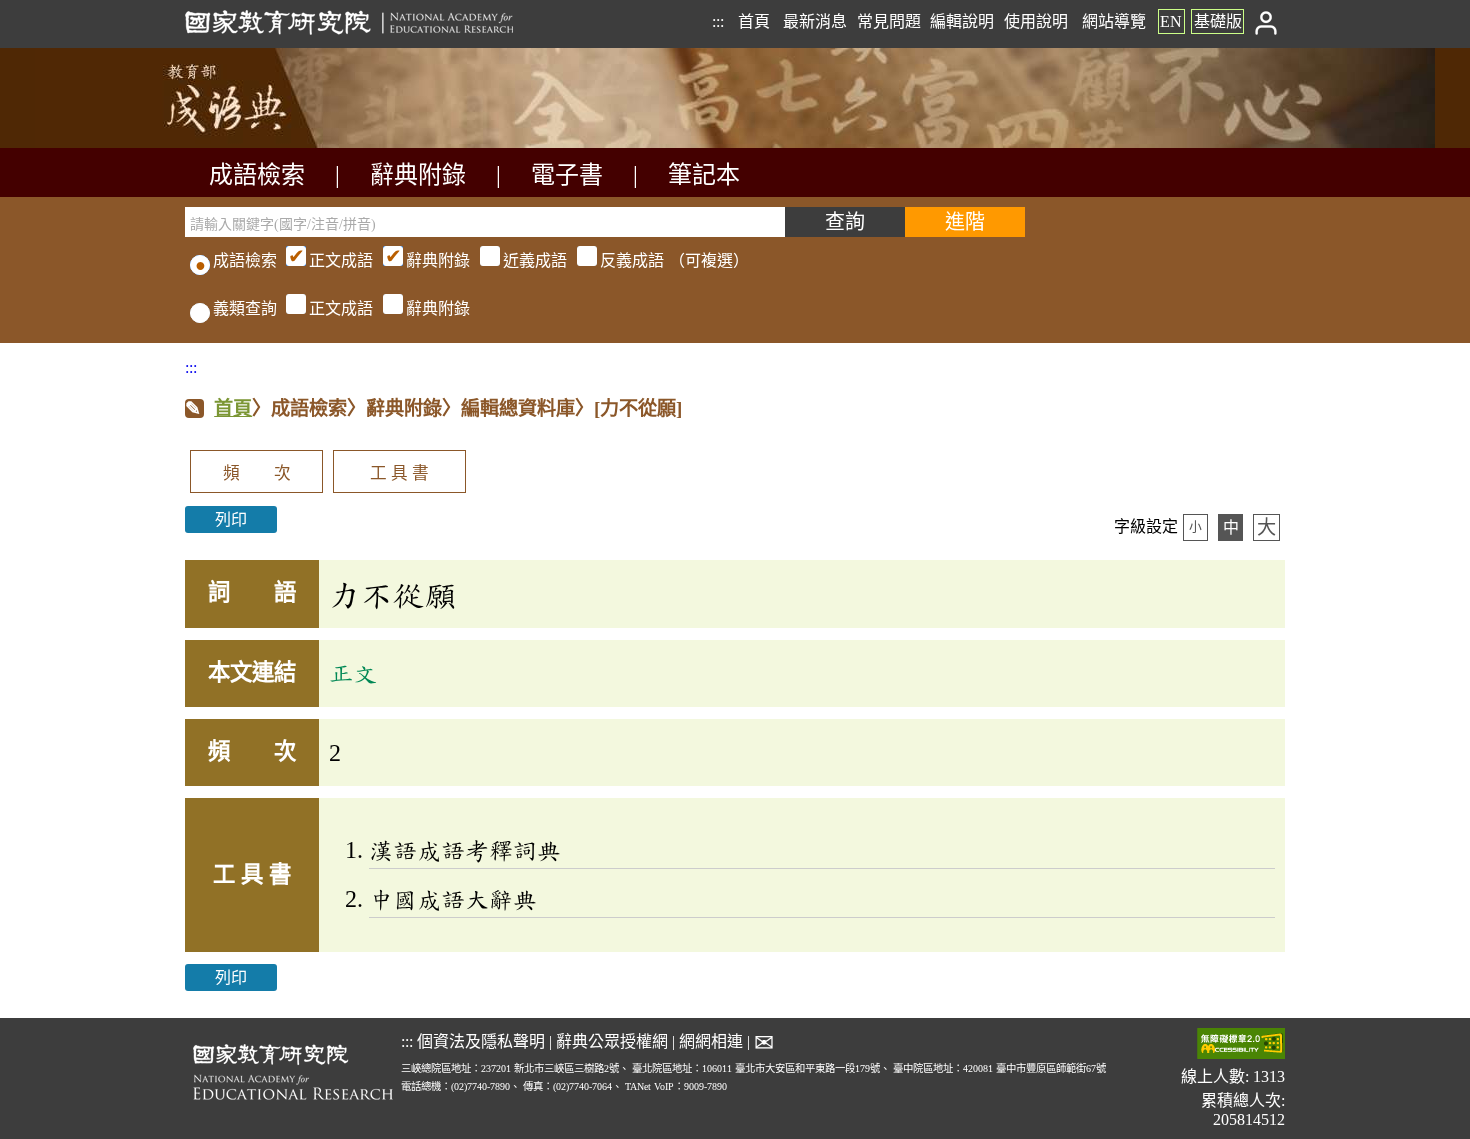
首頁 (754, 21)
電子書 (567, 175)
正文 (353, 673)
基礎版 (1218, 21)
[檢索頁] (285, 142)
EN (1171, 21)
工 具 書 (399, 473)
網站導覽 (1114, 21)
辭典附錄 (418, 175)
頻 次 (257, 473)
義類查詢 (245, 308)
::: (718, 21)
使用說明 (1036, 21)
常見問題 (889, 21)
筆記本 (704, 175)
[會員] (1266, 21)
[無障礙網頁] (1241, 1045)
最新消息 (815, 21)
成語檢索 (257, 175)
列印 (231, 519)
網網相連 (711, 1041)
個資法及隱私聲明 (481, 1041)
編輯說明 (962, 21)
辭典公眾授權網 (612, 1041)
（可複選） (529, 260)
